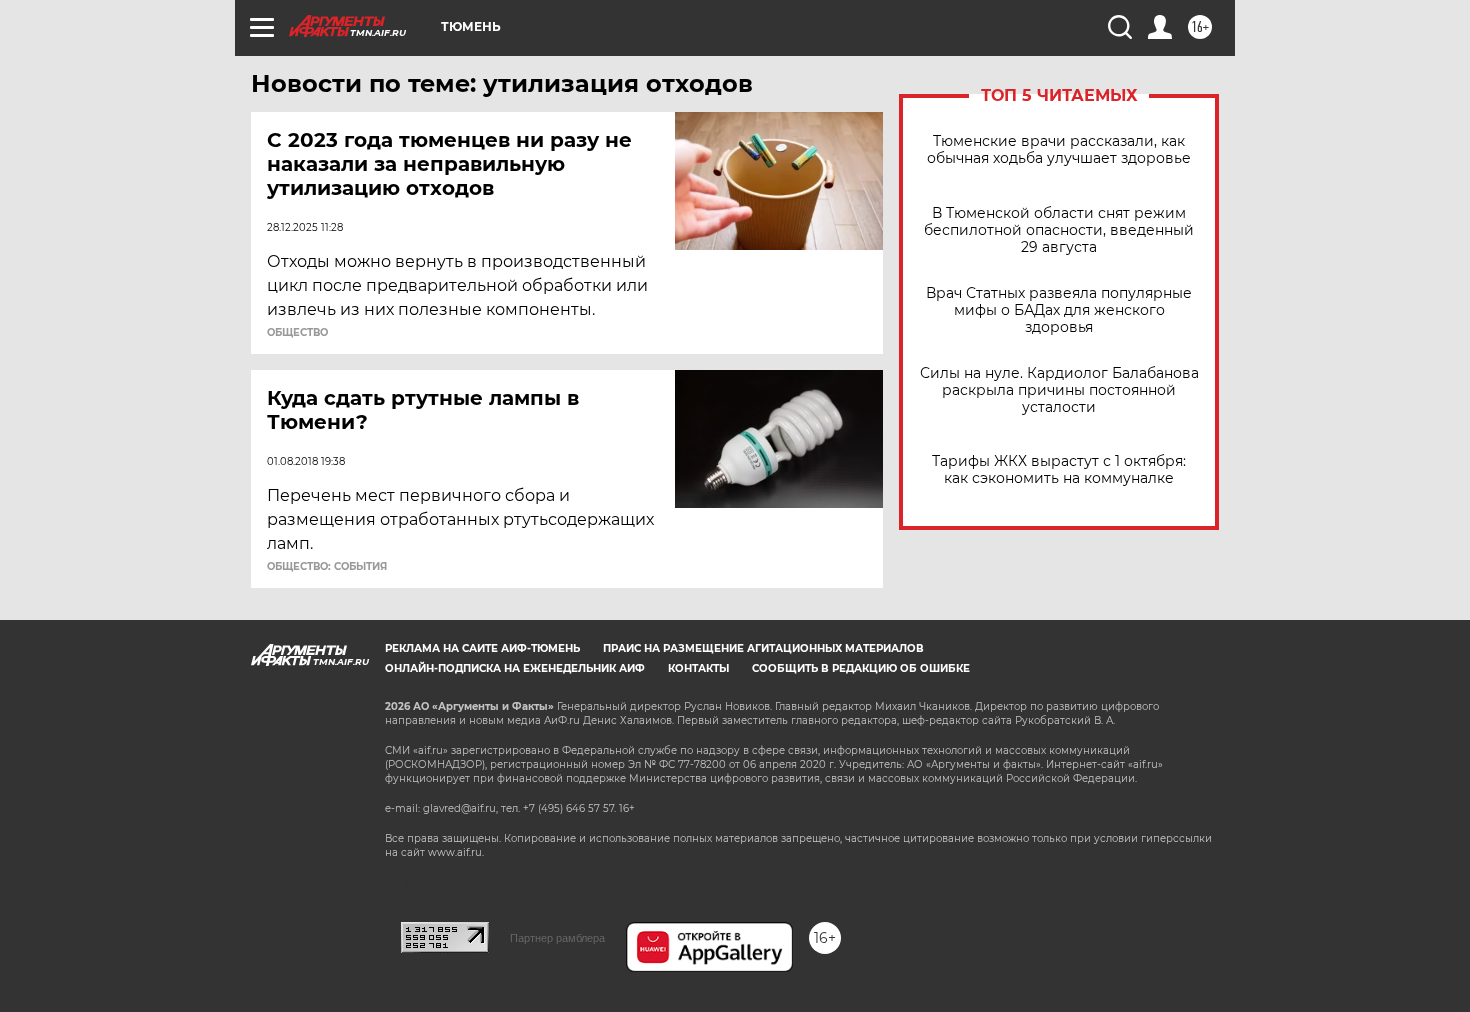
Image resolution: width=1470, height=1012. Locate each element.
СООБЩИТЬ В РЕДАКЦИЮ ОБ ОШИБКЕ (861, 668)
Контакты (698, 668)
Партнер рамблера (557, 938)
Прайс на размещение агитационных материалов (763, 648)
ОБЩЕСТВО (297, 333)
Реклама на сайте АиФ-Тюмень (482, 648)
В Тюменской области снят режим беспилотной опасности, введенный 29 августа (1059, 230)
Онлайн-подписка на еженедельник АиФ (515, 668)
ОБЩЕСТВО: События (327, 567)
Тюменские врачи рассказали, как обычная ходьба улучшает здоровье (1059, 150)
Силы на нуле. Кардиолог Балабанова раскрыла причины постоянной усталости (1059, 390)
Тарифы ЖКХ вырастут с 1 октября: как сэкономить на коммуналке (1059, 470)
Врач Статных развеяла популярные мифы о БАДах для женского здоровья (1059, 310)
